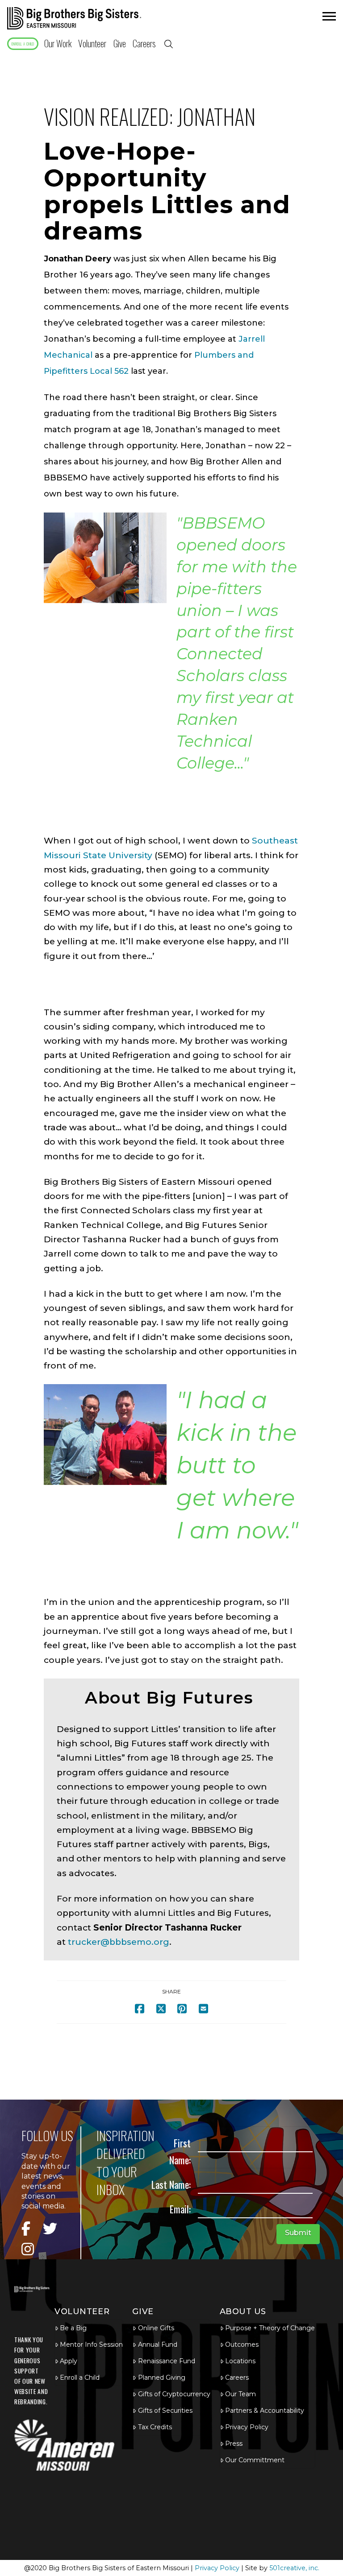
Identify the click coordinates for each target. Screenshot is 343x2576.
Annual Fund (158, 2344)
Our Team (241, 2394)
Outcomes (242, 2344)
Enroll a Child (80, 2378)
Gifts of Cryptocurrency (174, 2394)
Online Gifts (156, 2328)
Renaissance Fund (167, 2361)
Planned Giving (162, 2378)
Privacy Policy (247, 2427)
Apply (69, 2361)
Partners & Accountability (265, 2411)
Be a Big (73, 2328)
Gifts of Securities (165, 2411)
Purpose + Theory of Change (270, 2328)
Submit (298, 2233)
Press (234, 2444)
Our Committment (255, 2460)
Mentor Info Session (91, 2344)
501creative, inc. (294, 2568)
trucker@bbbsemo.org (119, 1942)
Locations (240, 2361)
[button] (328, 19)
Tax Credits (155, 2427)
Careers (237, 2378)
